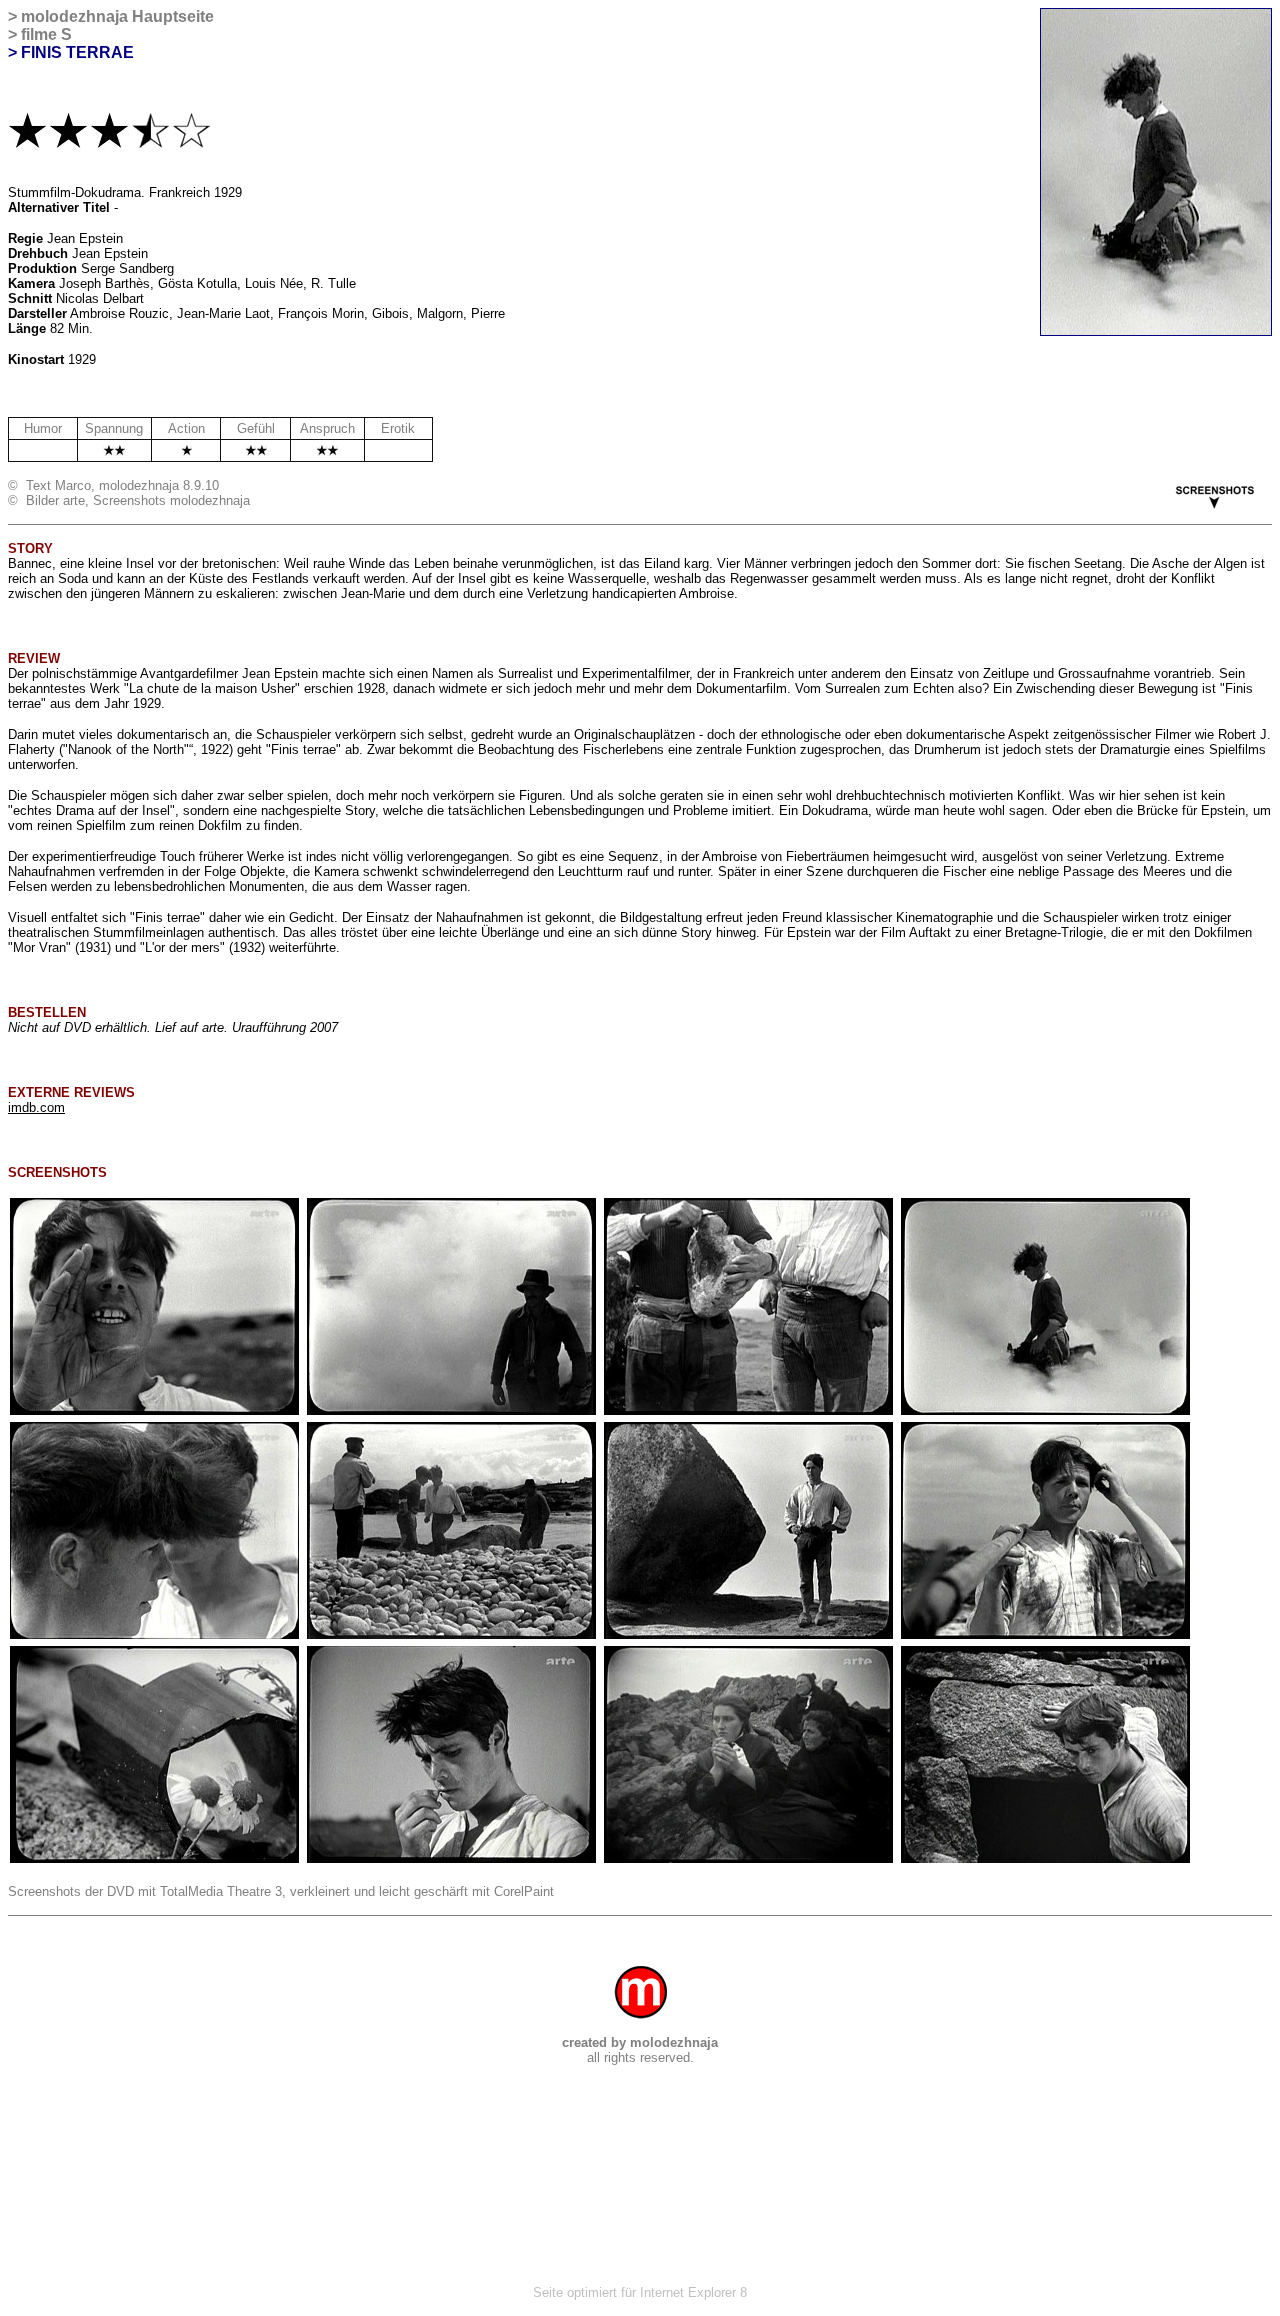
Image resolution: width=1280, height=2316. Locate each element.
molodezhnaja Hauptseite (117, 16)
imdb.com (36, 1107)
